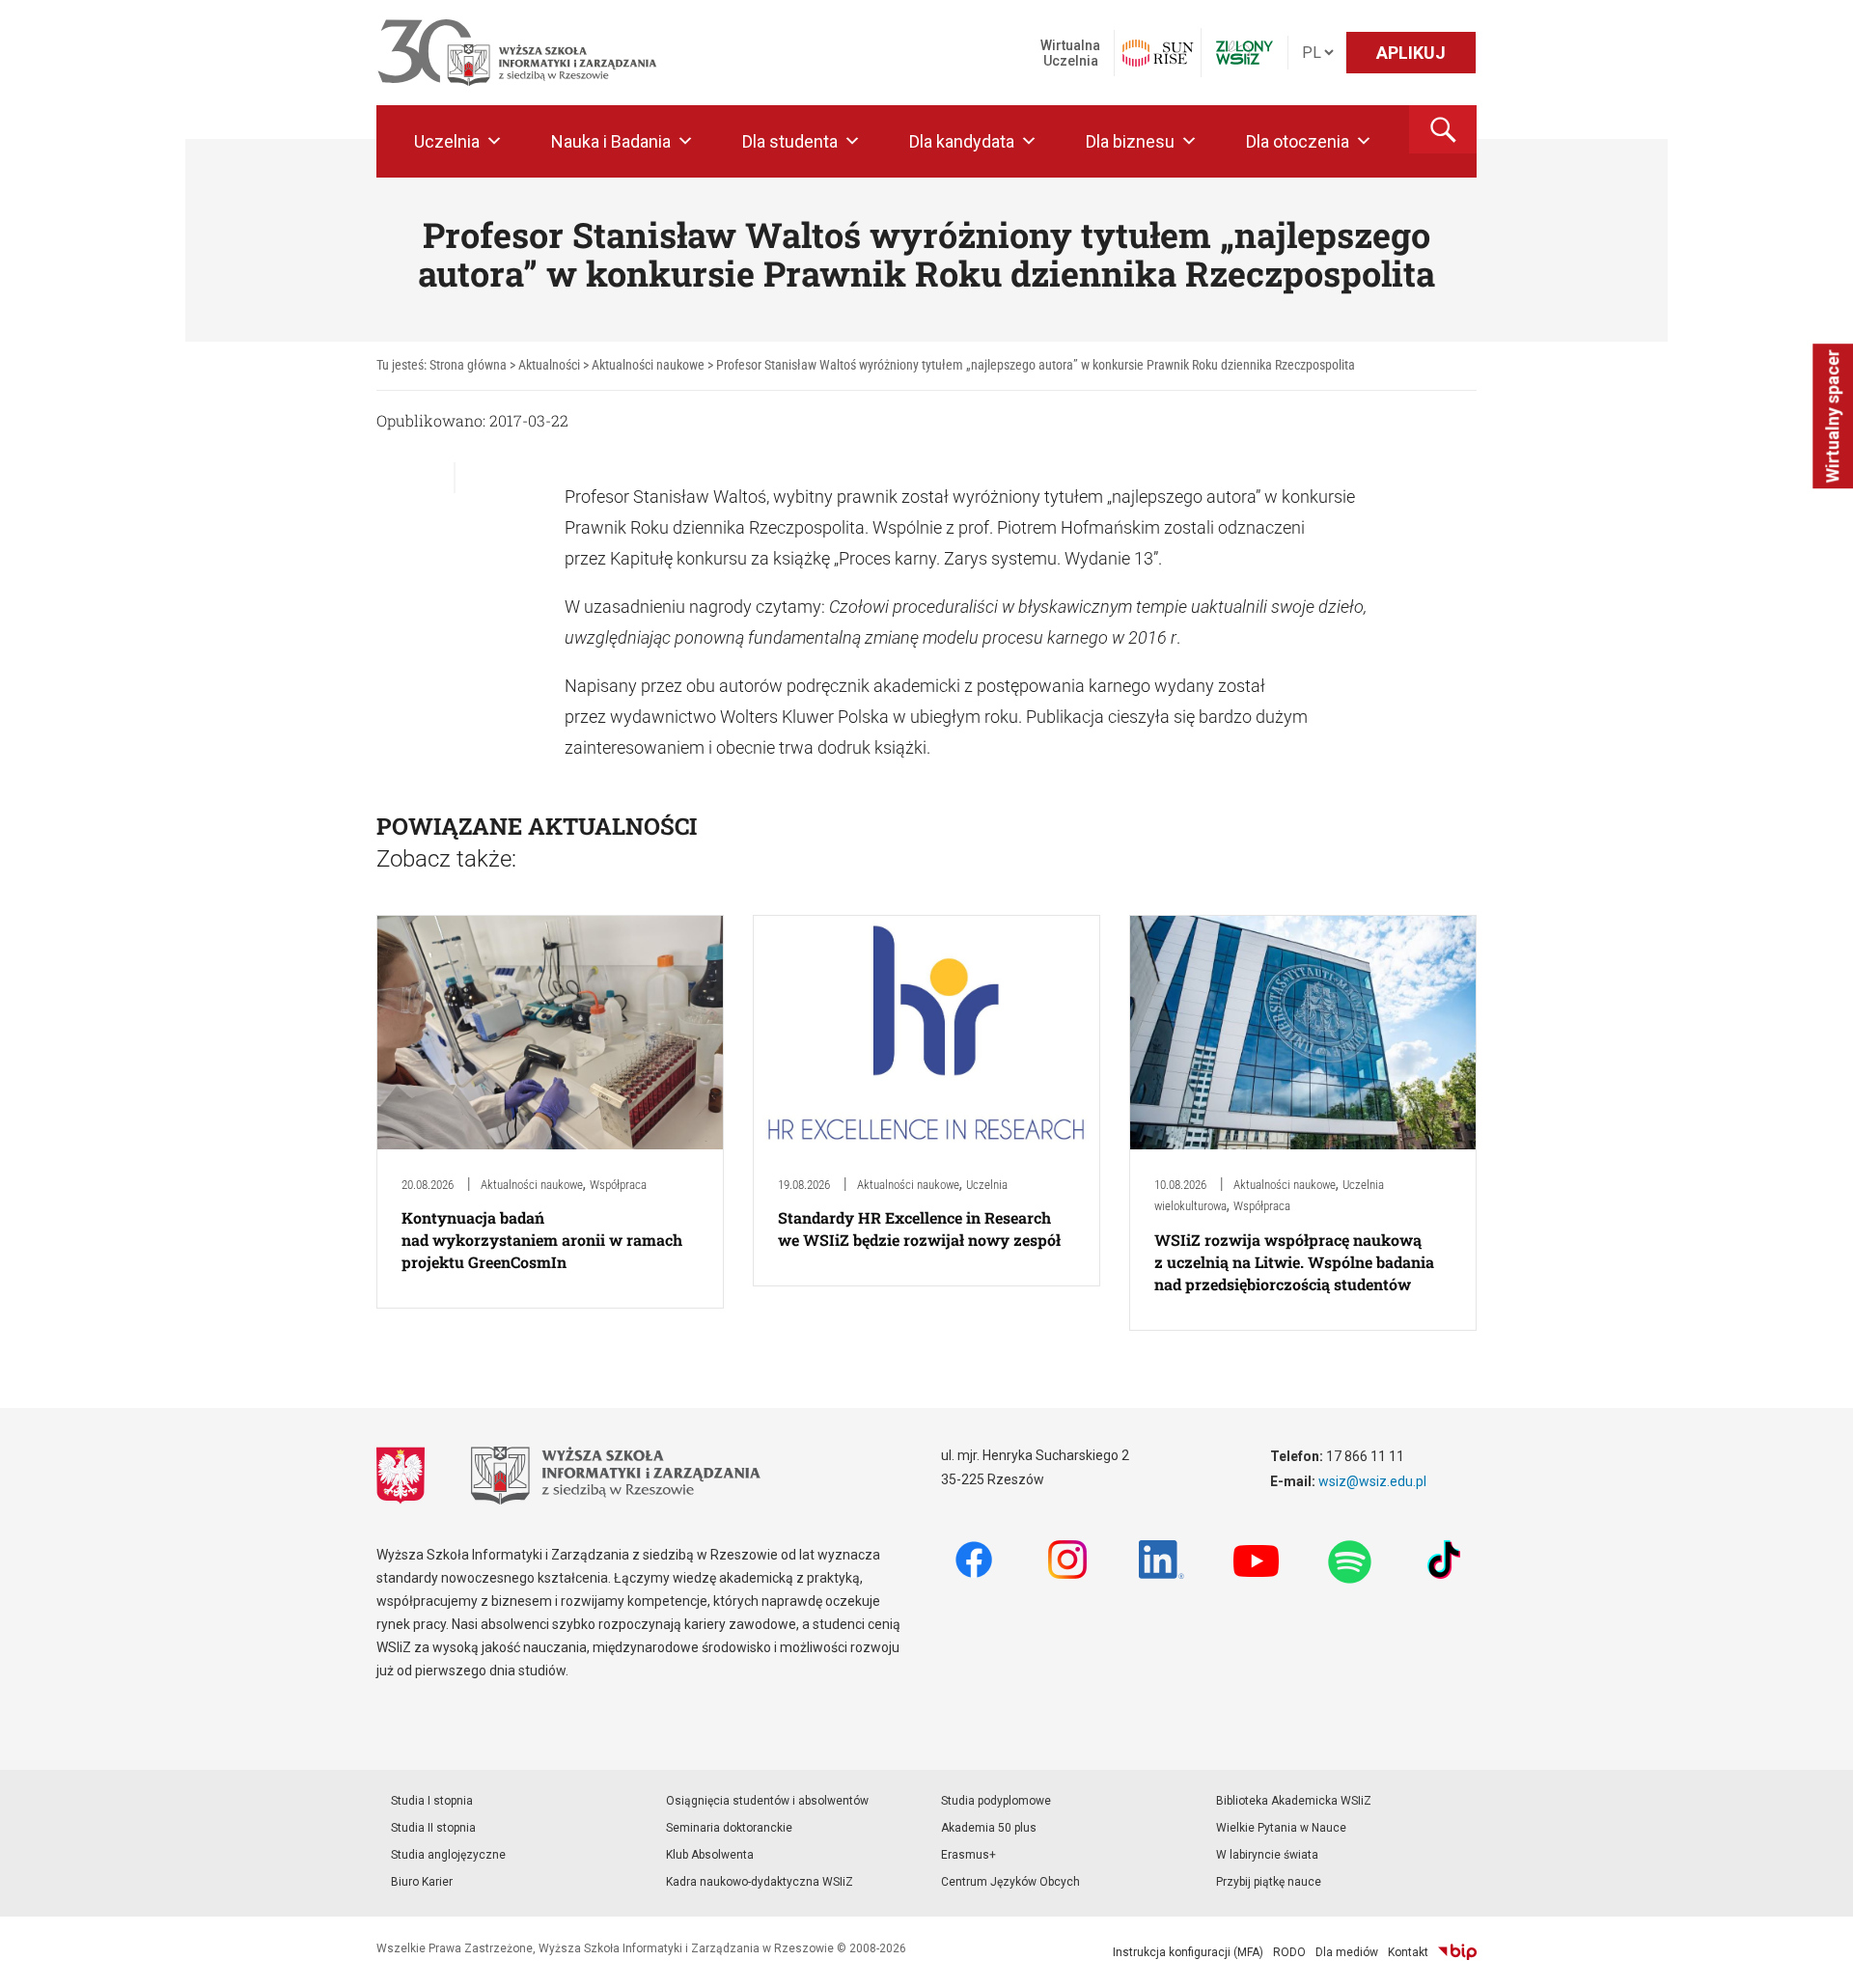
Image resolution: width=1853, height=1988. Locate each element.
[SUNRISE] (1158, 53)
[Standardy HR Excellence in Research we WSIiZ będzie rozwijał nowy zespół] (926, 1031)
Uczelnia (447, 141)
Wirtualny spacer (1832, 416)
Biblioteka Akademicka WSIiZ (1294, 1801)
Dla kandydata (962, 141)
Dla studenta (790, 141)
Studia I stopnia (432, 1801)
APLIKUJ (1411, 53)
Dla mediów (1347, 1952)
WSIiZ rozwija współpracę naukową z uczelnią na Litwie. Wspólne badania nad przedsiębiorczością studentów (1294, 1262)
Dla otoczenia (1298, 141)
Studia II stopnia (433, 1828)
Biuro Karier (422, 1882)
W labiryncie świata (1267, 1855)
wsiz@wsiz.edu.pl (1372, 1481)
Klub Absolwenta (710, 1855)
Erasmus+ (968, 1855)
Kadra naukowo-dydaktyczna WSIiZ (760, 1882)
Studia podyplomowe (996, 1801)
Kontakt (1408, 1952)
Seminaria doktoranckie (729, 1828)
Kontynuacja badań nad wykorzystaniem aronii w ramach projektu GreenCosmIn (542, 1240)
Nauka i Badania (611, 141)
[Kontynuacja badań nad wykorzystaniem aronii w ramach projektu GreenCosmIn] (550, 1031)
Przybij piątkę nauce (1269, 1882)
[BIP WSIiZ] (1457, 1952)
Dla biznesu (1130, 141)
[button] (1443, 129)
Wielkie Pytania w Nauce (1281, 1828)
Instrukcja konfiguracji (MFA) (1188, 1952)
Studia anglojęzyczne (448, 1855)
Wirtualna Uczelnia (1070, 53)
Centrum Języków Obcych (1010, 1882)
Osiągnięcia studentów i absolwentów (767, 1801)
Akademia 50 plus (989, 1828)
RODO (1289, 1952)
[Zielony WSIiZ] (1245, 53)
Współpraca (618, 1185)
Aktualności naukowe (532, 1185)
